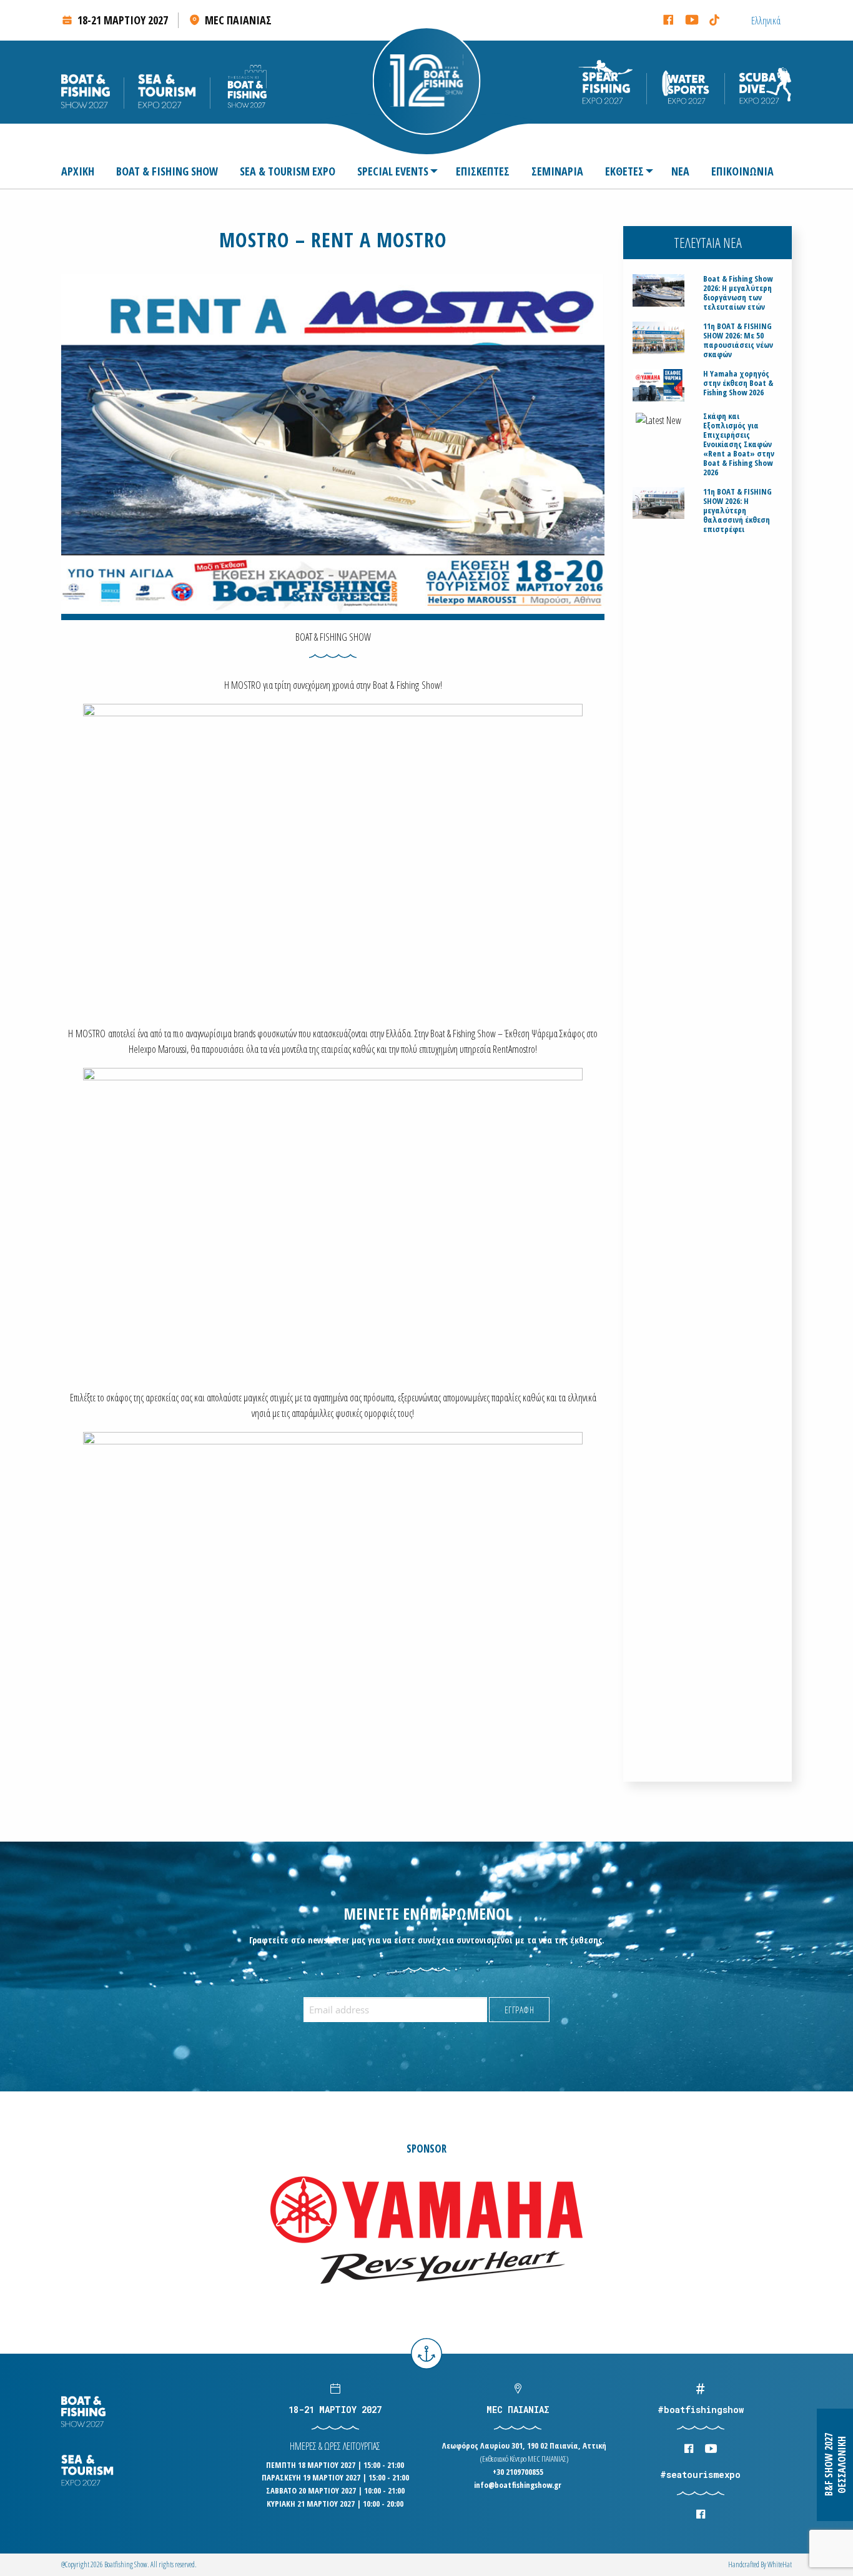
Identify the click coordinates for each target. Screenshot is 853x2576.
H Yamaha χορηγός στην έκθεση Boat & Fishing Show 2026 (738, 383)
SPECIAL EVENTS (393, 171)
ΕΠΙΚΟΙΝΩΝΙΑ (742, 171)
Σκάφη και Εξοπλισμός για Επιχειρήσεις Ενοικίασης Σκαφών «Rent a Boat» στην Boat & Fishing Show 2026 (739, 444)
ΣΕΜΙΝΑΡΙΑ (557, 171)
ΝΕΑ (680, 171)
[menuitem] (83, 171)
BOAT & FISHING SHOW (167, 171)
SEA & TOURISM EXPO (288, 171)
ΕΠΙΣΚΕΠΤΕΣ (483, 171)
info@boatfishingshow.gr (518, 2485)
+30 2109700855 (518, 2472)
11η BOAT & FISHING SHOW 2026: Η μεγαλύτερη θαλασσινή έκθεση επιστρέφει (737, 511)
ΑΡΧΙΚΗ (78, 171)
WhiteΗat (780, 2564)
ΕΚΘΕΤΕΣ (624, 171)
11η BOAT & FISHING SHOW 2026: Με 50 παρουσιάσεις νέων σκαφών (738, 340)
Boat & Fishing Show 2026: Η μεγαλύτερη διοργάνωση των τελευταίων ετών (738, 293)
